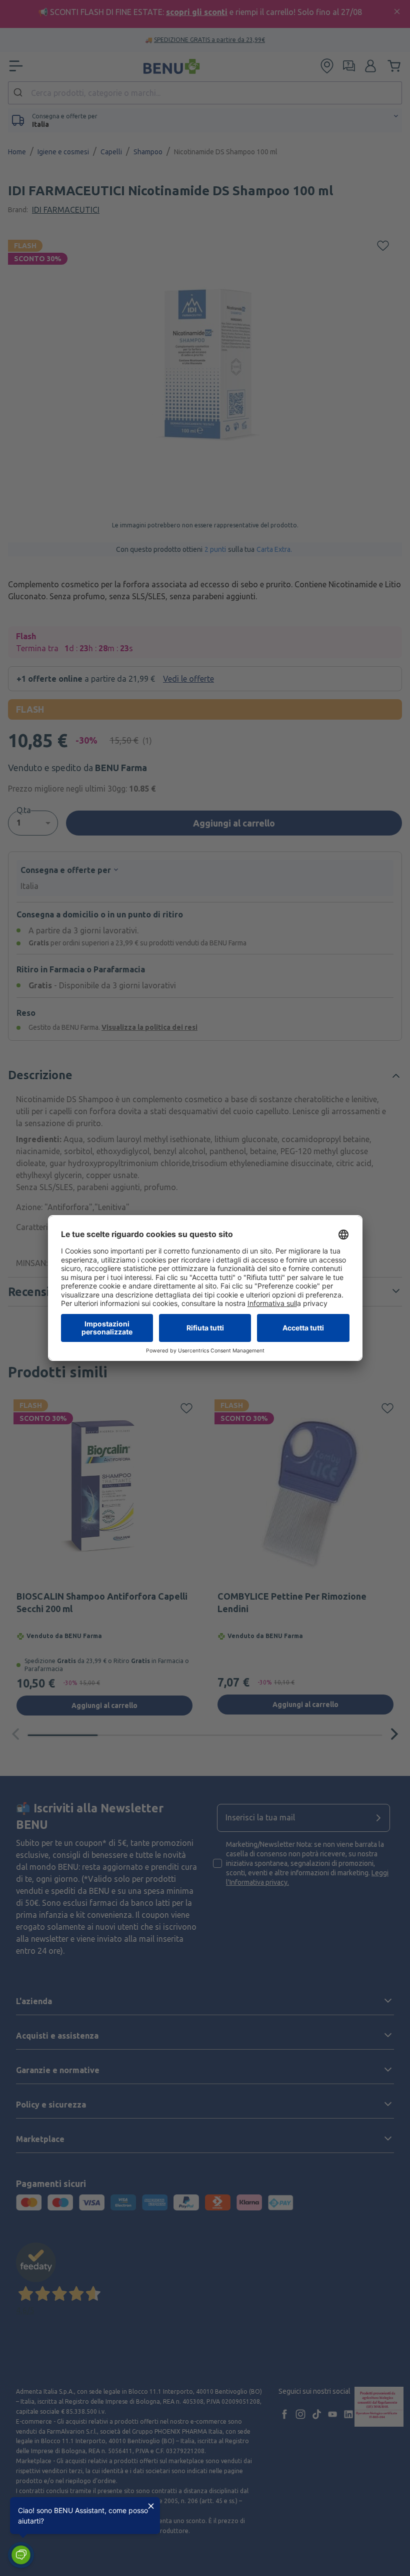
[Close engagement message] (151, 2506)
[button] (21, 2555)
